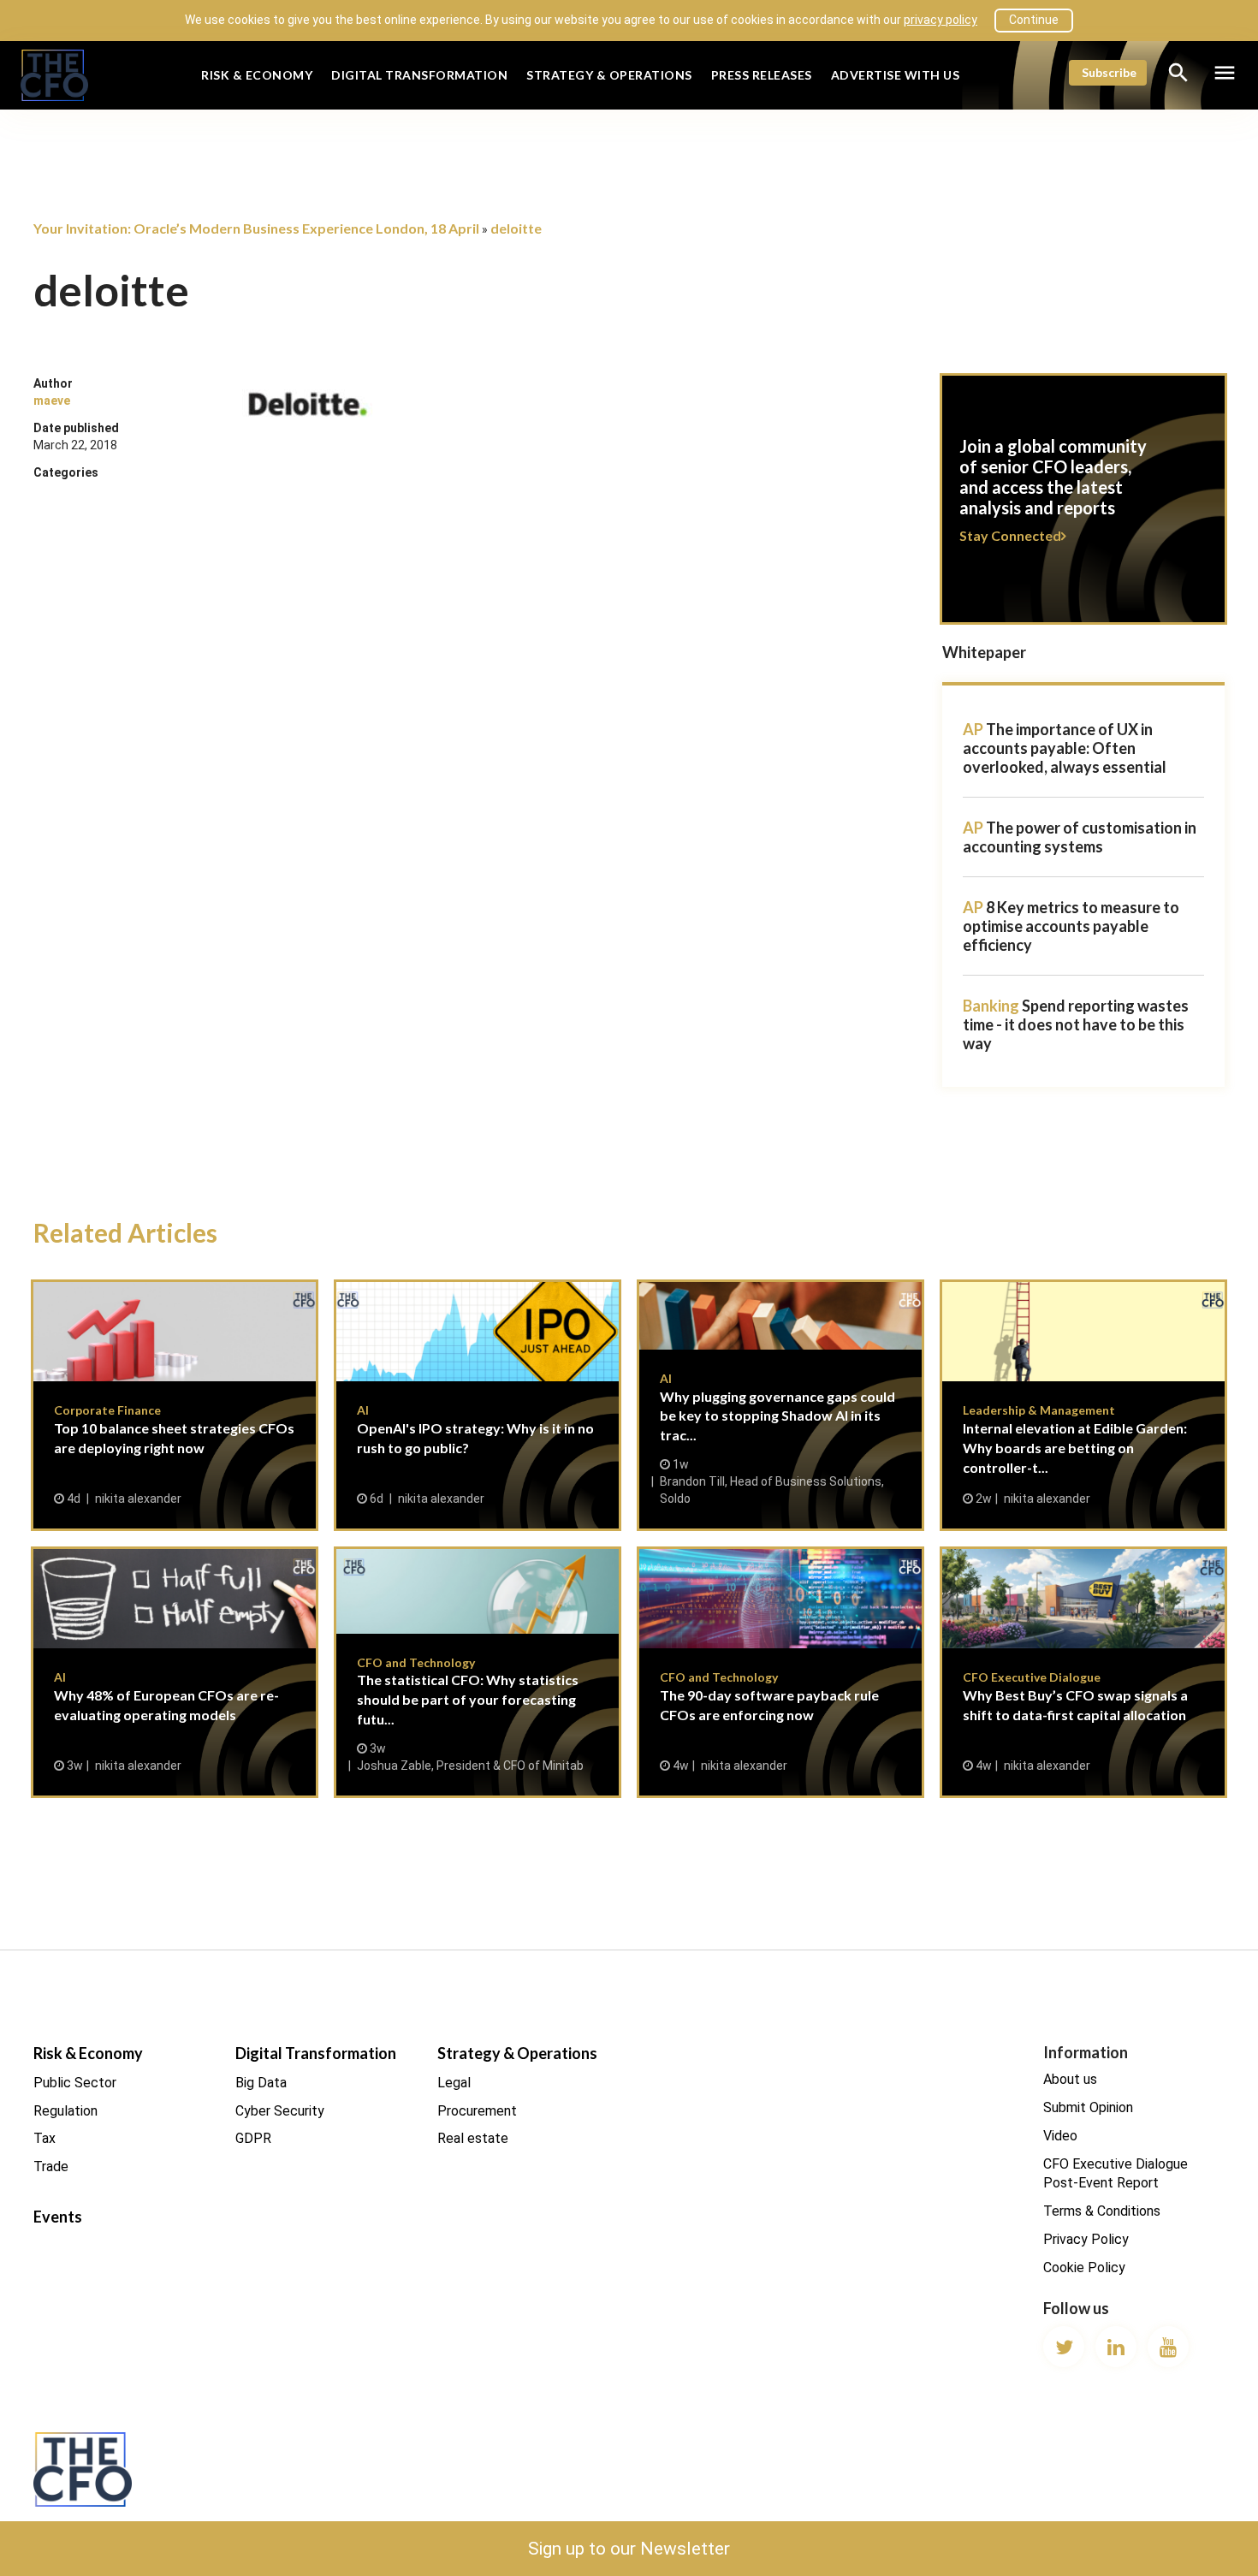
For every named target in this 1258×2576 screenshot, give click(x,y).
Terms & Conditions (1102, 2211)
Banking (991, 1006)
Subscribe (1109, 72)
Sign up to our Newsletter (629, 2549)
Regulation (65, 2111)
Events (58, 2217)
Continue (1034, 20)
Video (1060, 2136)
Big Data (261, 2083)
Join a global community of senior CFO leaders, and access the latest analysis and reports (1083, 509)
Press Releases (762, 75)
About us (1070, 2079)
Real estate (473, 2138)
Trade (51, 2166)
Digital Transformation (419, 75)
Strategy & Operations (609, 75)
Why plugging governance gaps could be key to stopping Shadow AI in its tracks (780, 1405)
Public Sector (75, 2083)
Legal (454, 2083)
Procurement (477, 2111)
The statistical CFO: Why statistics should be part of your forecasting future (478, 1672)
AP (973, 729)
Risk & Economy (257, 75)
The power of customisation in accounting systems (1080, 837)
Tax (45, 2138)
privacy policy (941, 20)
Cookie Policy (1084, 2267)
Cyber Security (280, 2111)
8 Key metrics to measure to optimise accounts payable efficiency (1071, 926)
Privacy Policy (1086, 2239)
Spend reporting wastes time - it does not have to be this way (1076, 1024)
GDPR (253, 2138)
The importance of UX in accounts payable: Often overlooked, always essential (1065, 748)
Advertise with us (896, 75)
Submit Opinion (1088, 2107)
